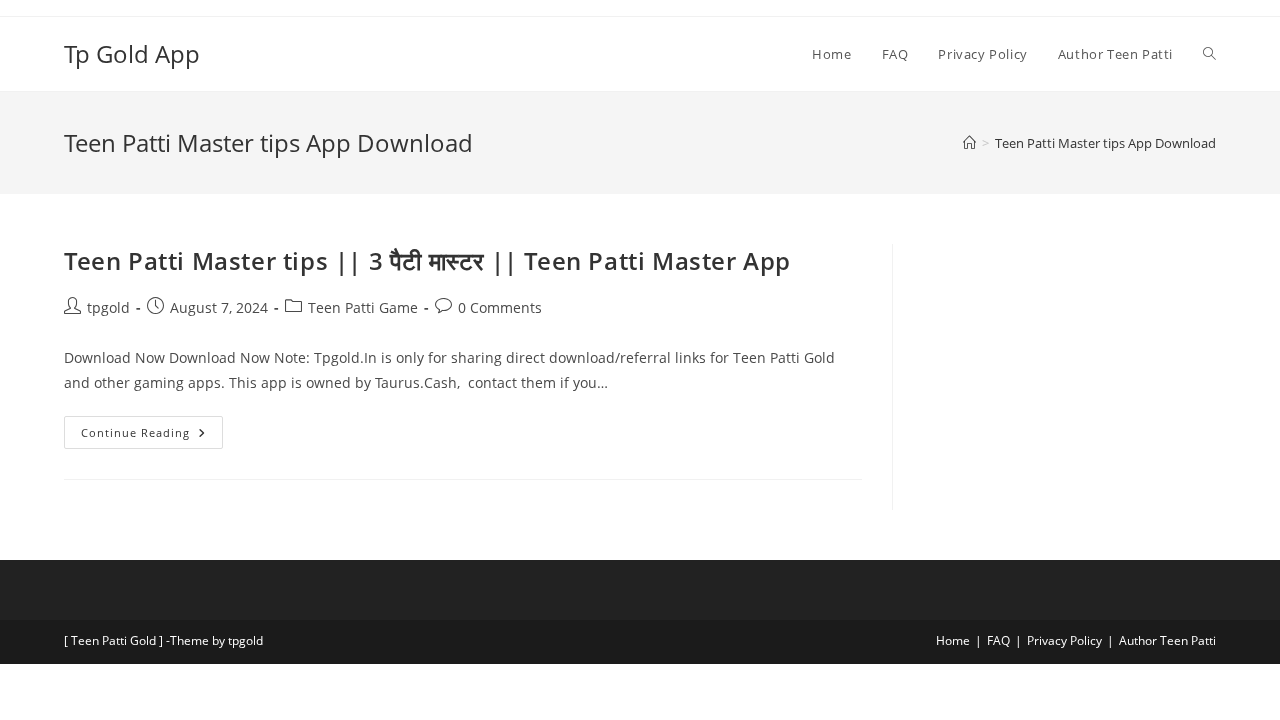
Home (953, 640)
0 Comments (500, 307)
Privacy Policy (1064, 640)
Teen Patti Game (363, 307)
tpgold (108, 307)
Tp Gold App (132, 53)
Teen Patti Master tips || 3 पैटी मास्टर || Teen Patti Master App (427, 260)
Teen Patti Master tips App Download (1105, 143)
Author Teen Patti (1167, 640)
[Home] (969, 143)
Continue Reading (152, 428)
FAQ (998, 640)
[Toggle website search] (1209, 54)
